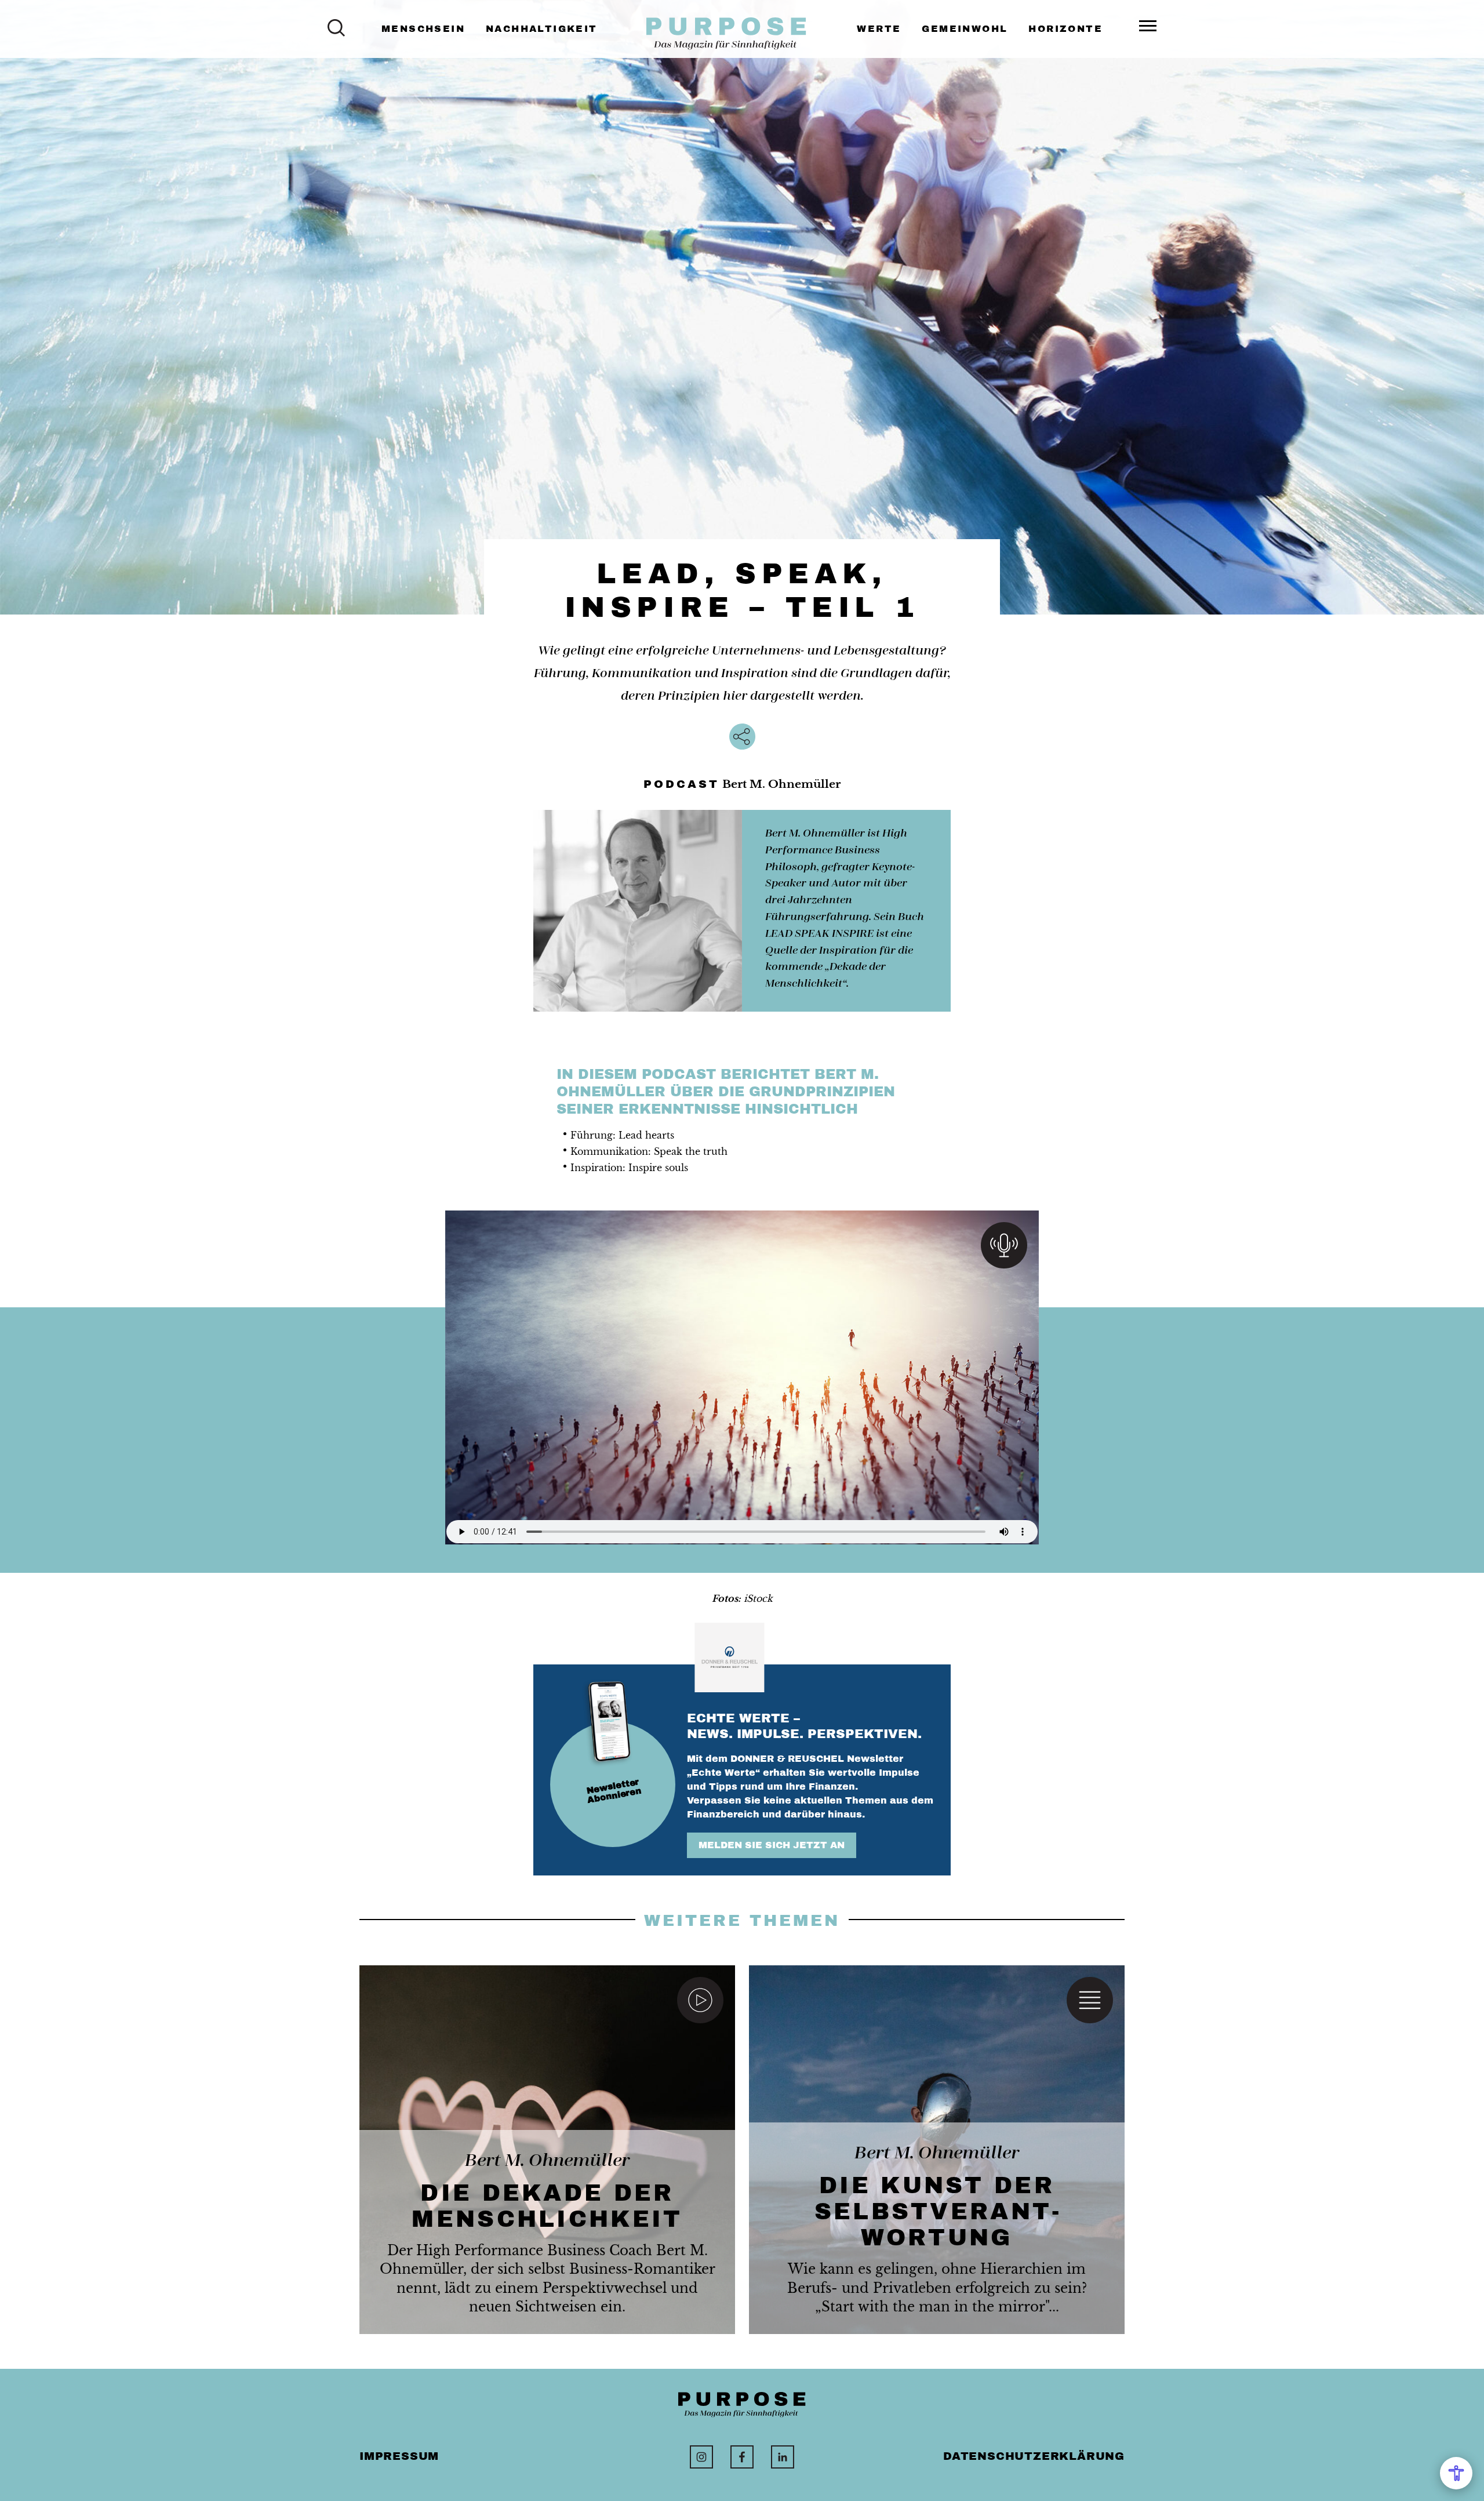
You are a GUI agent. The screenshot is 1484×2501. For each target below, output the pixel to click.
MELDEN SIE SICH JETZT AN (772, 1845)
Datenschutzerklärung (1034, 2456)
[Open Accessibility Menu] (1456, 2473)
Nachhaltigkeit (542, 29)
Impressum (399, 2456)
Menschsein (423, 29)
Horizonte (1065, 29)
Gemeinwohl (965, 29)
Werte (879, 29)
